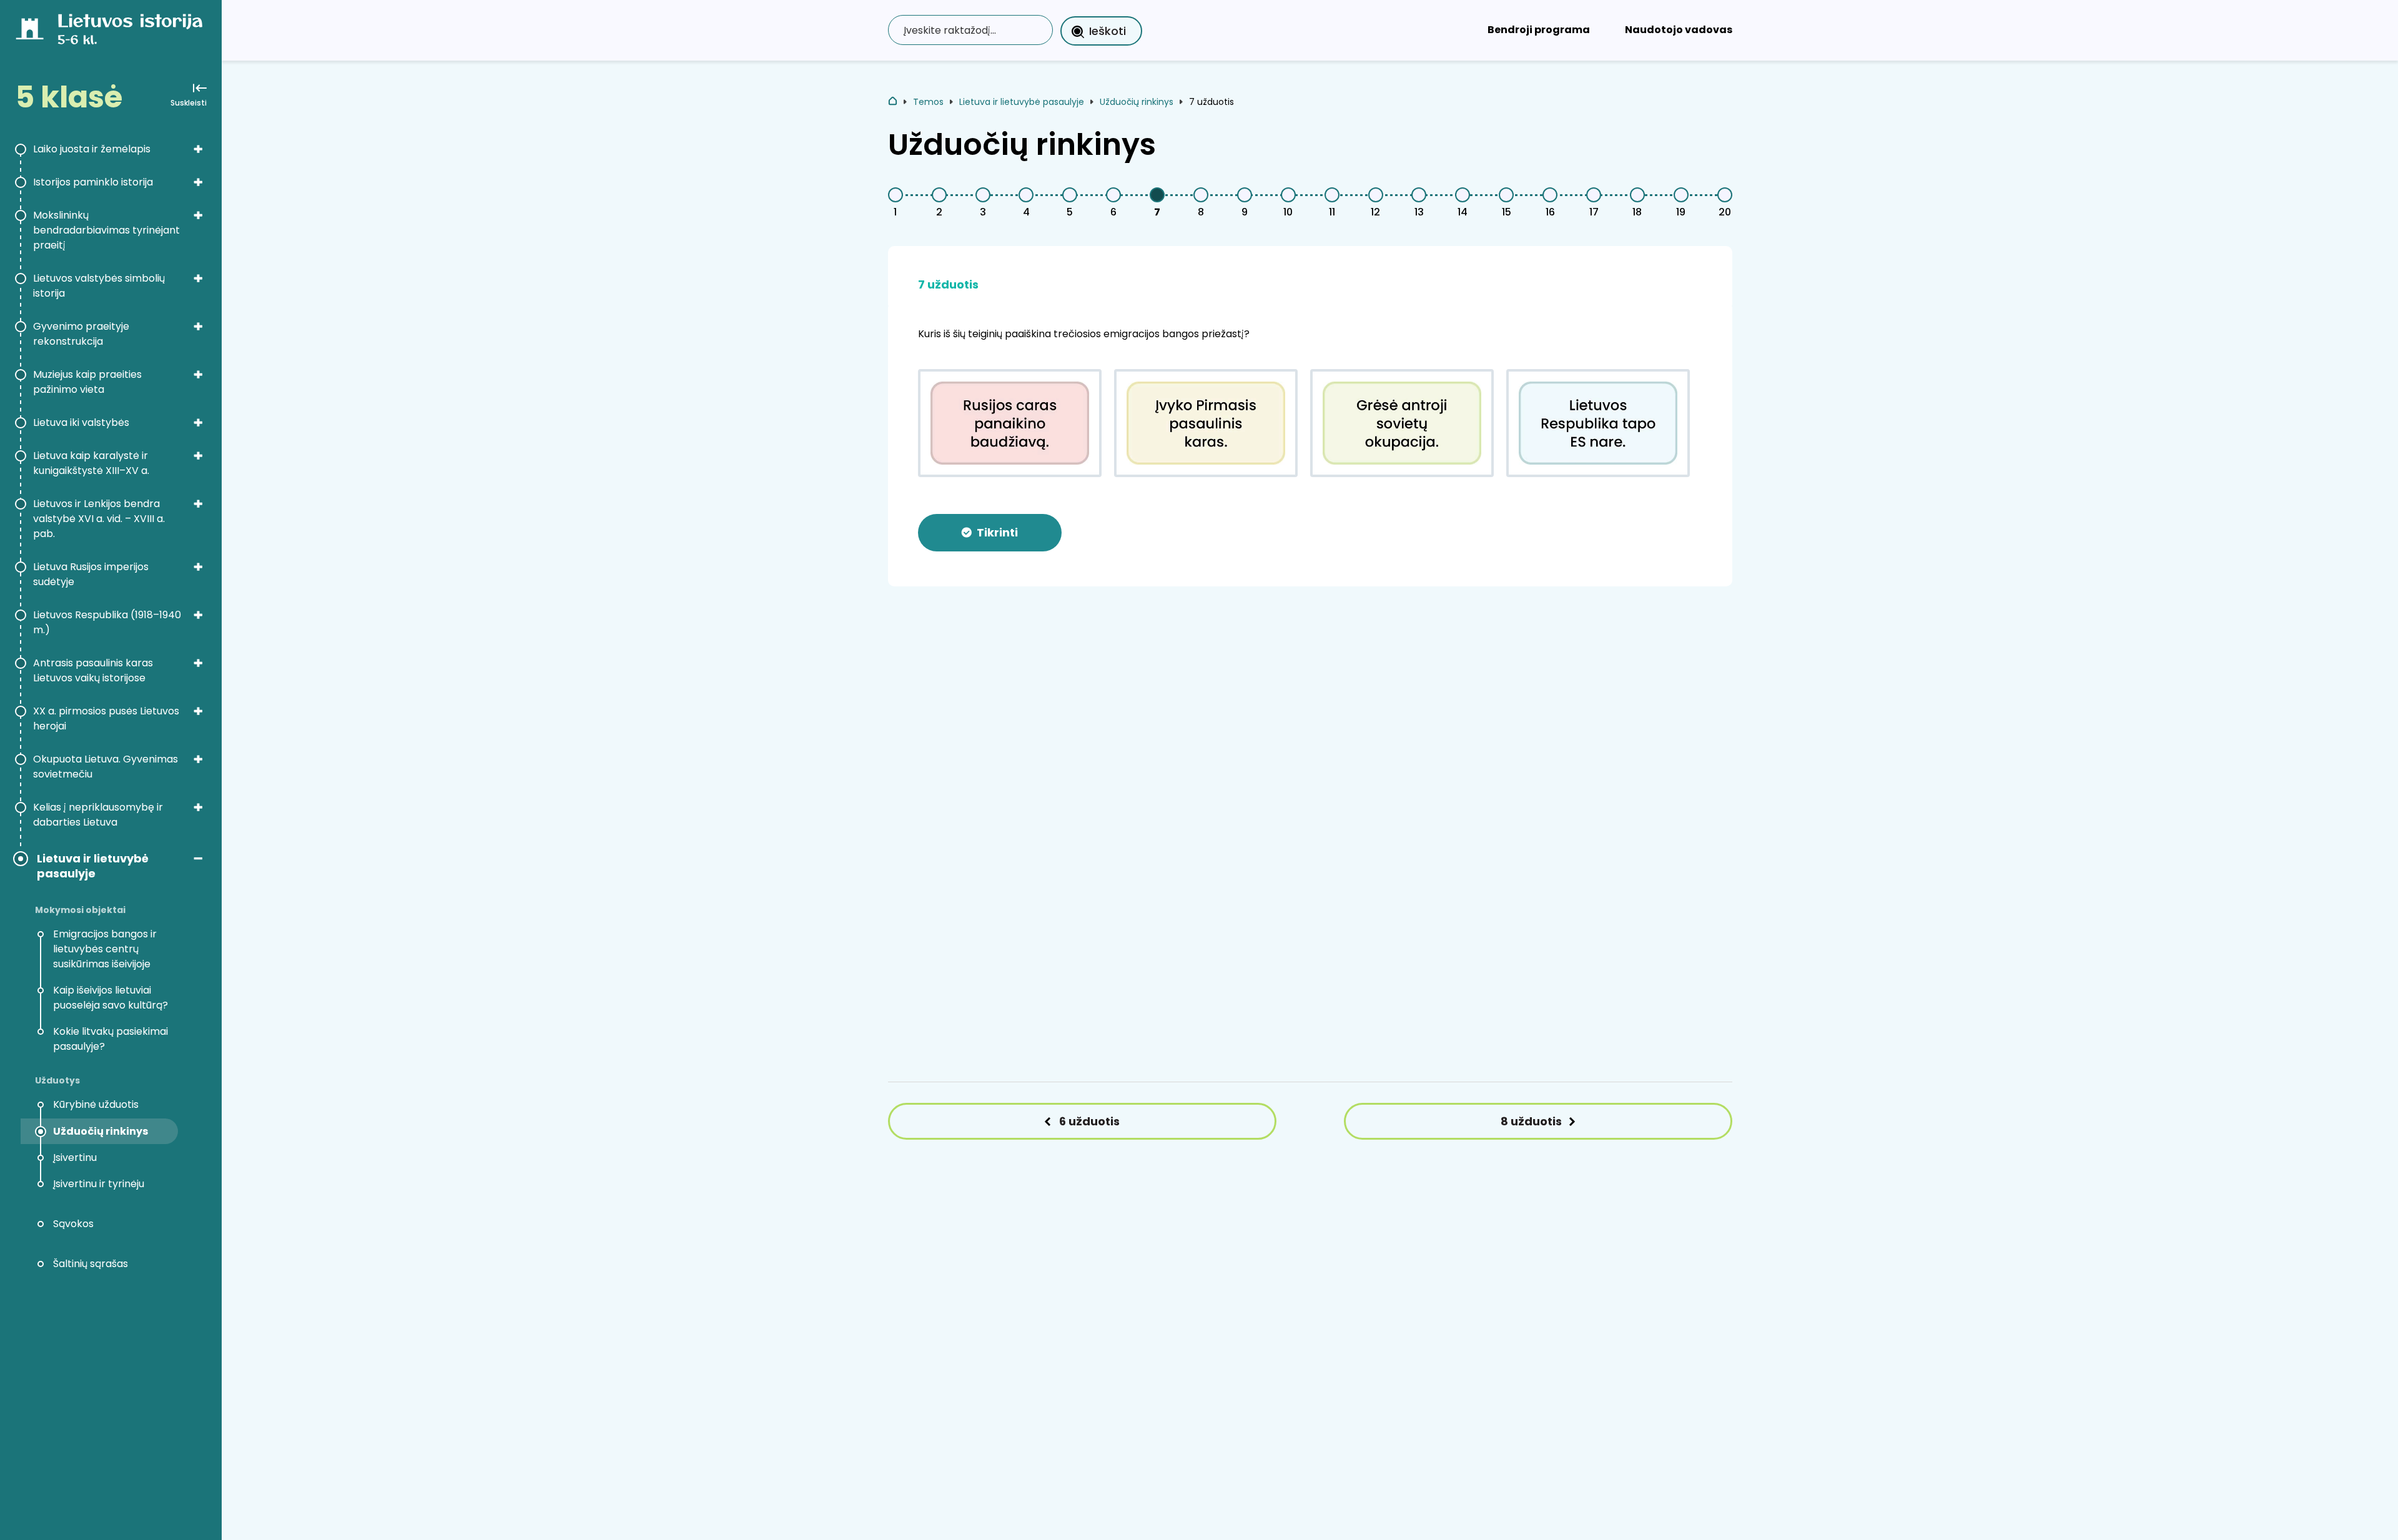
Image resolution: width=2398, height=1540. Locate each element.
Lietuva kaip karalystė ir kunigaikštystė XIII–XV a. (91, 463)
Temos (928, 102)
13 (1419, 212)
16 (1550, 212)
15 (1507, 212)
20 (1725, 212)
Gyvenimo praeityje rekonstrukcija (81, 334)
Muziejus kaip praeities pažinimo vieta (87, 382)
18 (1637, 212)
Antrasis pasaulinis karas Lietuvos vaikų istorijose (93, 670)
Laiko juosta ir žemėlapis (92, 149)
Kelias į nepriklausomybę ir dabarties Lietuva (98, 815)
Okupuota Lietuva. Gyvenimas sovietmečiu (106, 767)
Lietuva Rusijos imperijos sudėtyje (91, 574)
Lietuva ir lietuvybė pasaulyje (93, 866)
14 (1463, 212)
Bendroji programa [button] (1539, 30)
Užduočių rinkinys (1137, 102)
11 (1332, 212)
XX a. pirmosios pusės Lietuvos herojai (106, 718)
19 (1681, 212)
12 (1375, 212)
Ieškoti (1108, 31)
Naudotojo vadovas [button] (1679, 30)
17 (1594, 212)
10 (1288, 212)
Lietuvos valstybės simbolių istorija (99, 286)
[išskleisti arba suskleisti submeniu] (198, 149)
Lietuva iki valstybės (81, 422)
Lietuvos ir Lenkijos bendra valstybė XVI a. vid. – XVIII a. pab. (99, 519)
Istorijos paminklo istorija (93, 182)
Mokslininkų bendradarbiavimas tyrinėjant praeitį (106, 230)
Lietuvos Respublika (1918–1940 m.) (107, 622)
